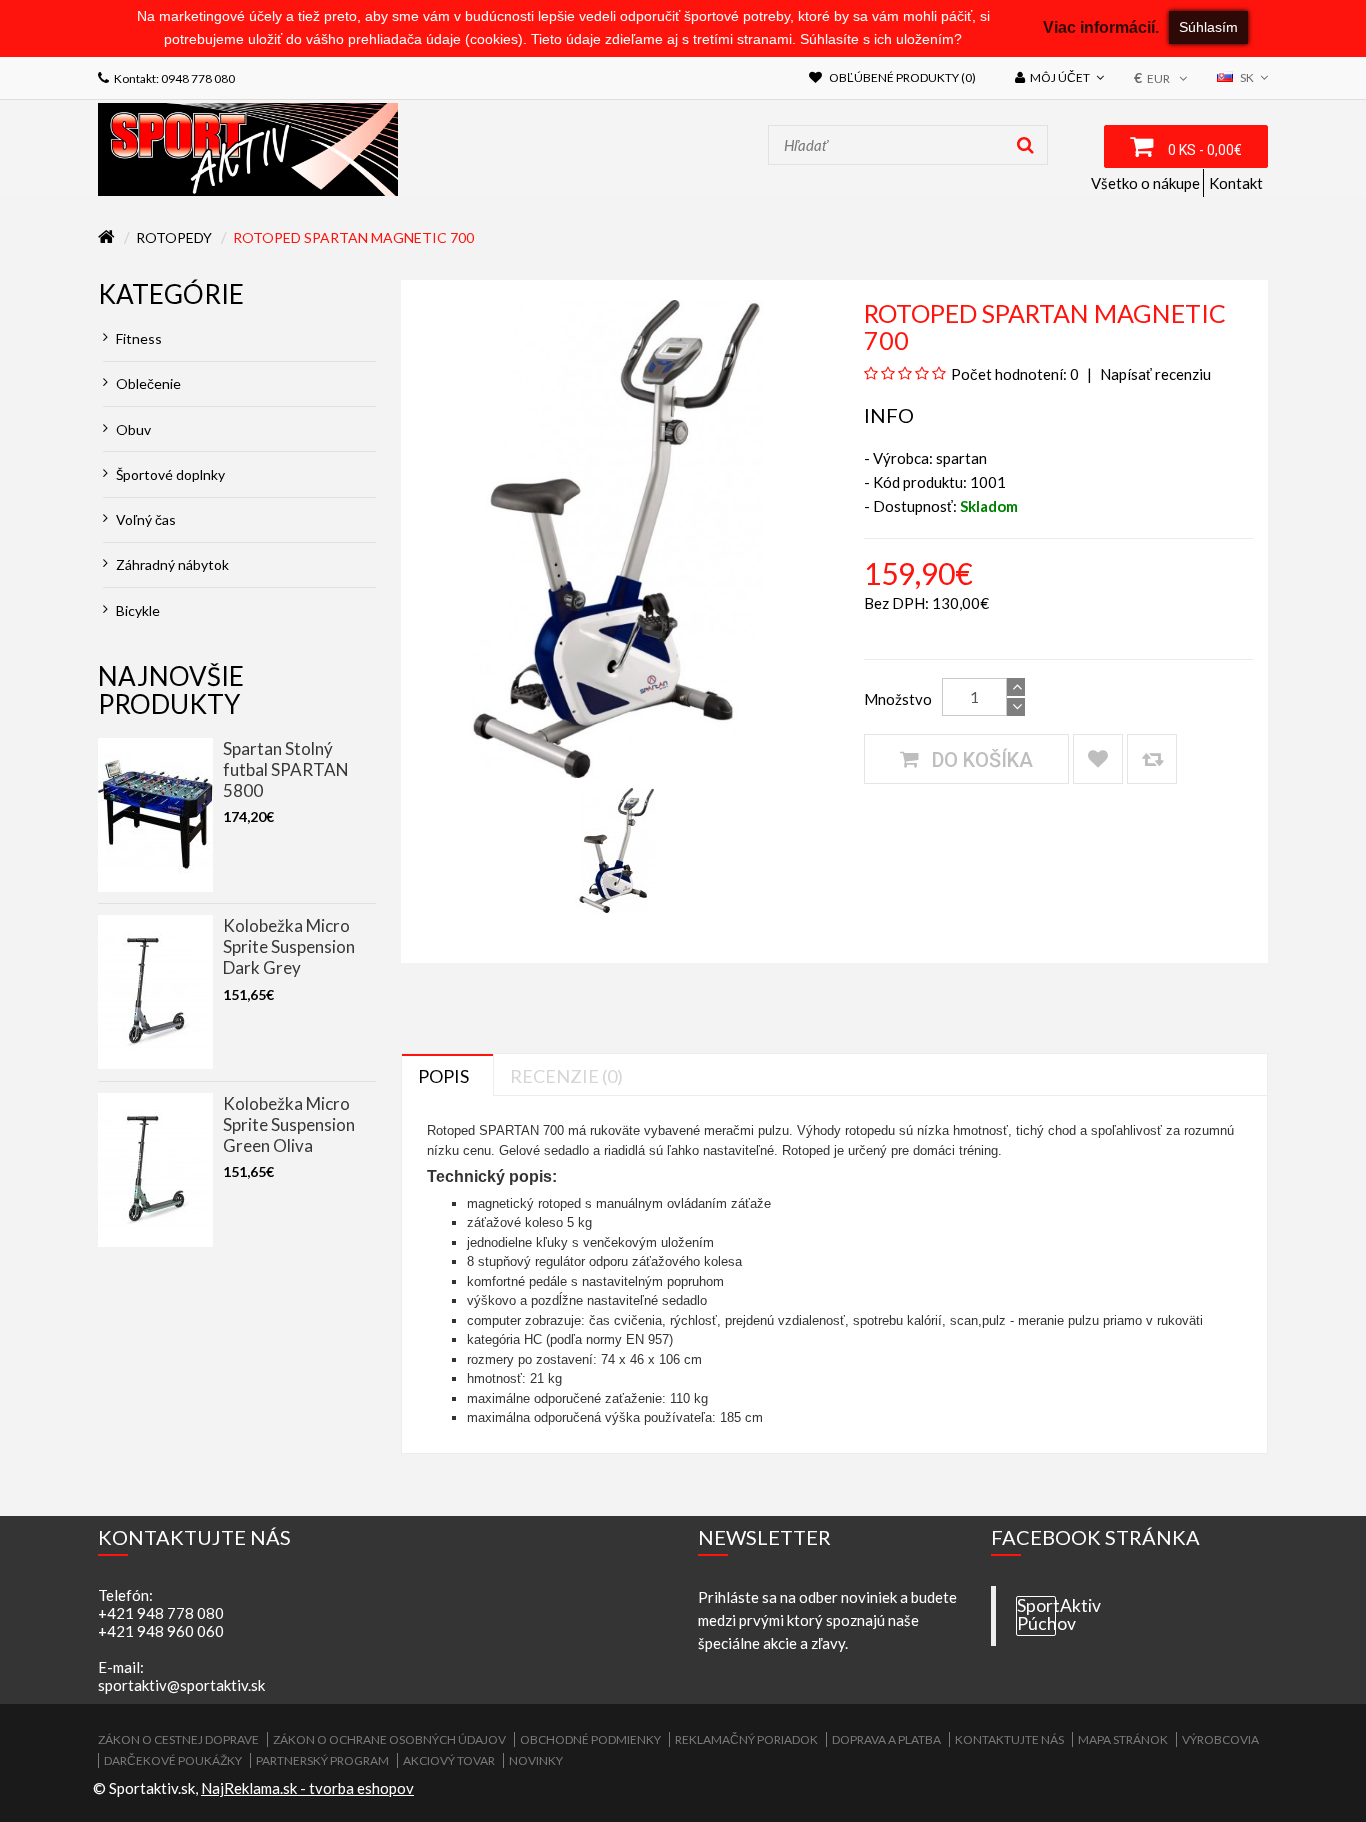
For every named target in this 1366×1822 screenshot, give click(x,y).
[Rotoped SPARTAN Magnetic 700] (617, 848)
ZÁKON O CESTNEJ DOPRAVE (178, 1739)
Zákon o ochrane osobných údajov (389, 1739)
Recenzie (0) (566, 1076)
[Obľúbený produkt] (1098, 759)
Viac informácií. (1101, 27)
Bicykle (136, 610)
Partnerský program (322, 1760)
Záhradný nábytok (171, 564)
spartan (961, 458)
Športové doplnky (169, 474)
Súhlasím (1208, 27)
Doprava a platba (886, 1739)
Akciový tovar (449, 1760)
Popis (443, 1076)
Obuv (132, 429)
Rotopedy (174, 237)
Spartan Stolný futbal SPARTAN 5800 (286, 769)
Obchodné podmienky (590, 1739)
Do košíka (980, 760)
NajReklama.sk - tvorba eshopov (307, 1788)
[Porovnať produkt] (1152, 759)
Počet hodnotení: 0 (1015, 374)
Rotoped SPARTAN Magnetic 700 (353, 237)
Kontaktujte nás (1009, 1739)
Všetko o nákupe (1145, 183)
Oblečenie (147, 383)
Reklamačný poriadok (746, 1739)
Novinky (536, 1760)
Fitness (137, 338)
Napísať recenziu (1154, 374)
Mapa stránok (1123, 1739)
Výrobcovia (1220, 1739)
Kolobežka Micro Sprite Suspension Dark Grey (289, 946)
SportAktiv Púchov (1036, 1615)
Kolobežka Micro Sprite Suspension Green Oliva (289, 1124)
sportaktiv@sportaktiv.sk (181, 1685)
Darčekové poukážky (173, 1760)
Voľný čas (144, 519)
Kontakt (1236, 183)
